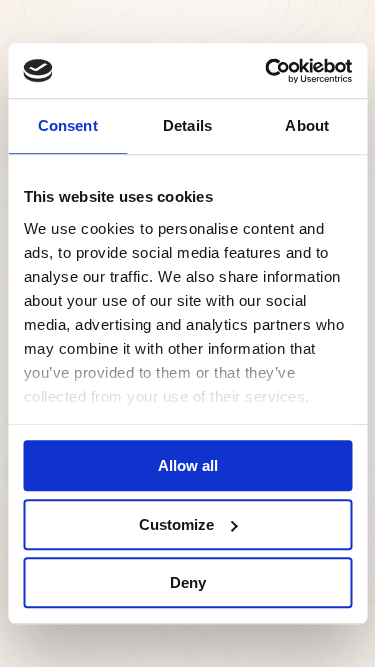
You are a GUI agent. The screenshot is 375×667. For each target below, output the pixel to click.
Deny (188, 582)
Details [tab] (187, 125)
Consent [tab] (68, 125)
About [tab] (307, 125)
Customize (176, 524)
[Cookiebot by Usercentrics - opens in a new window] (267, 71)
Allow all (188, 465)
